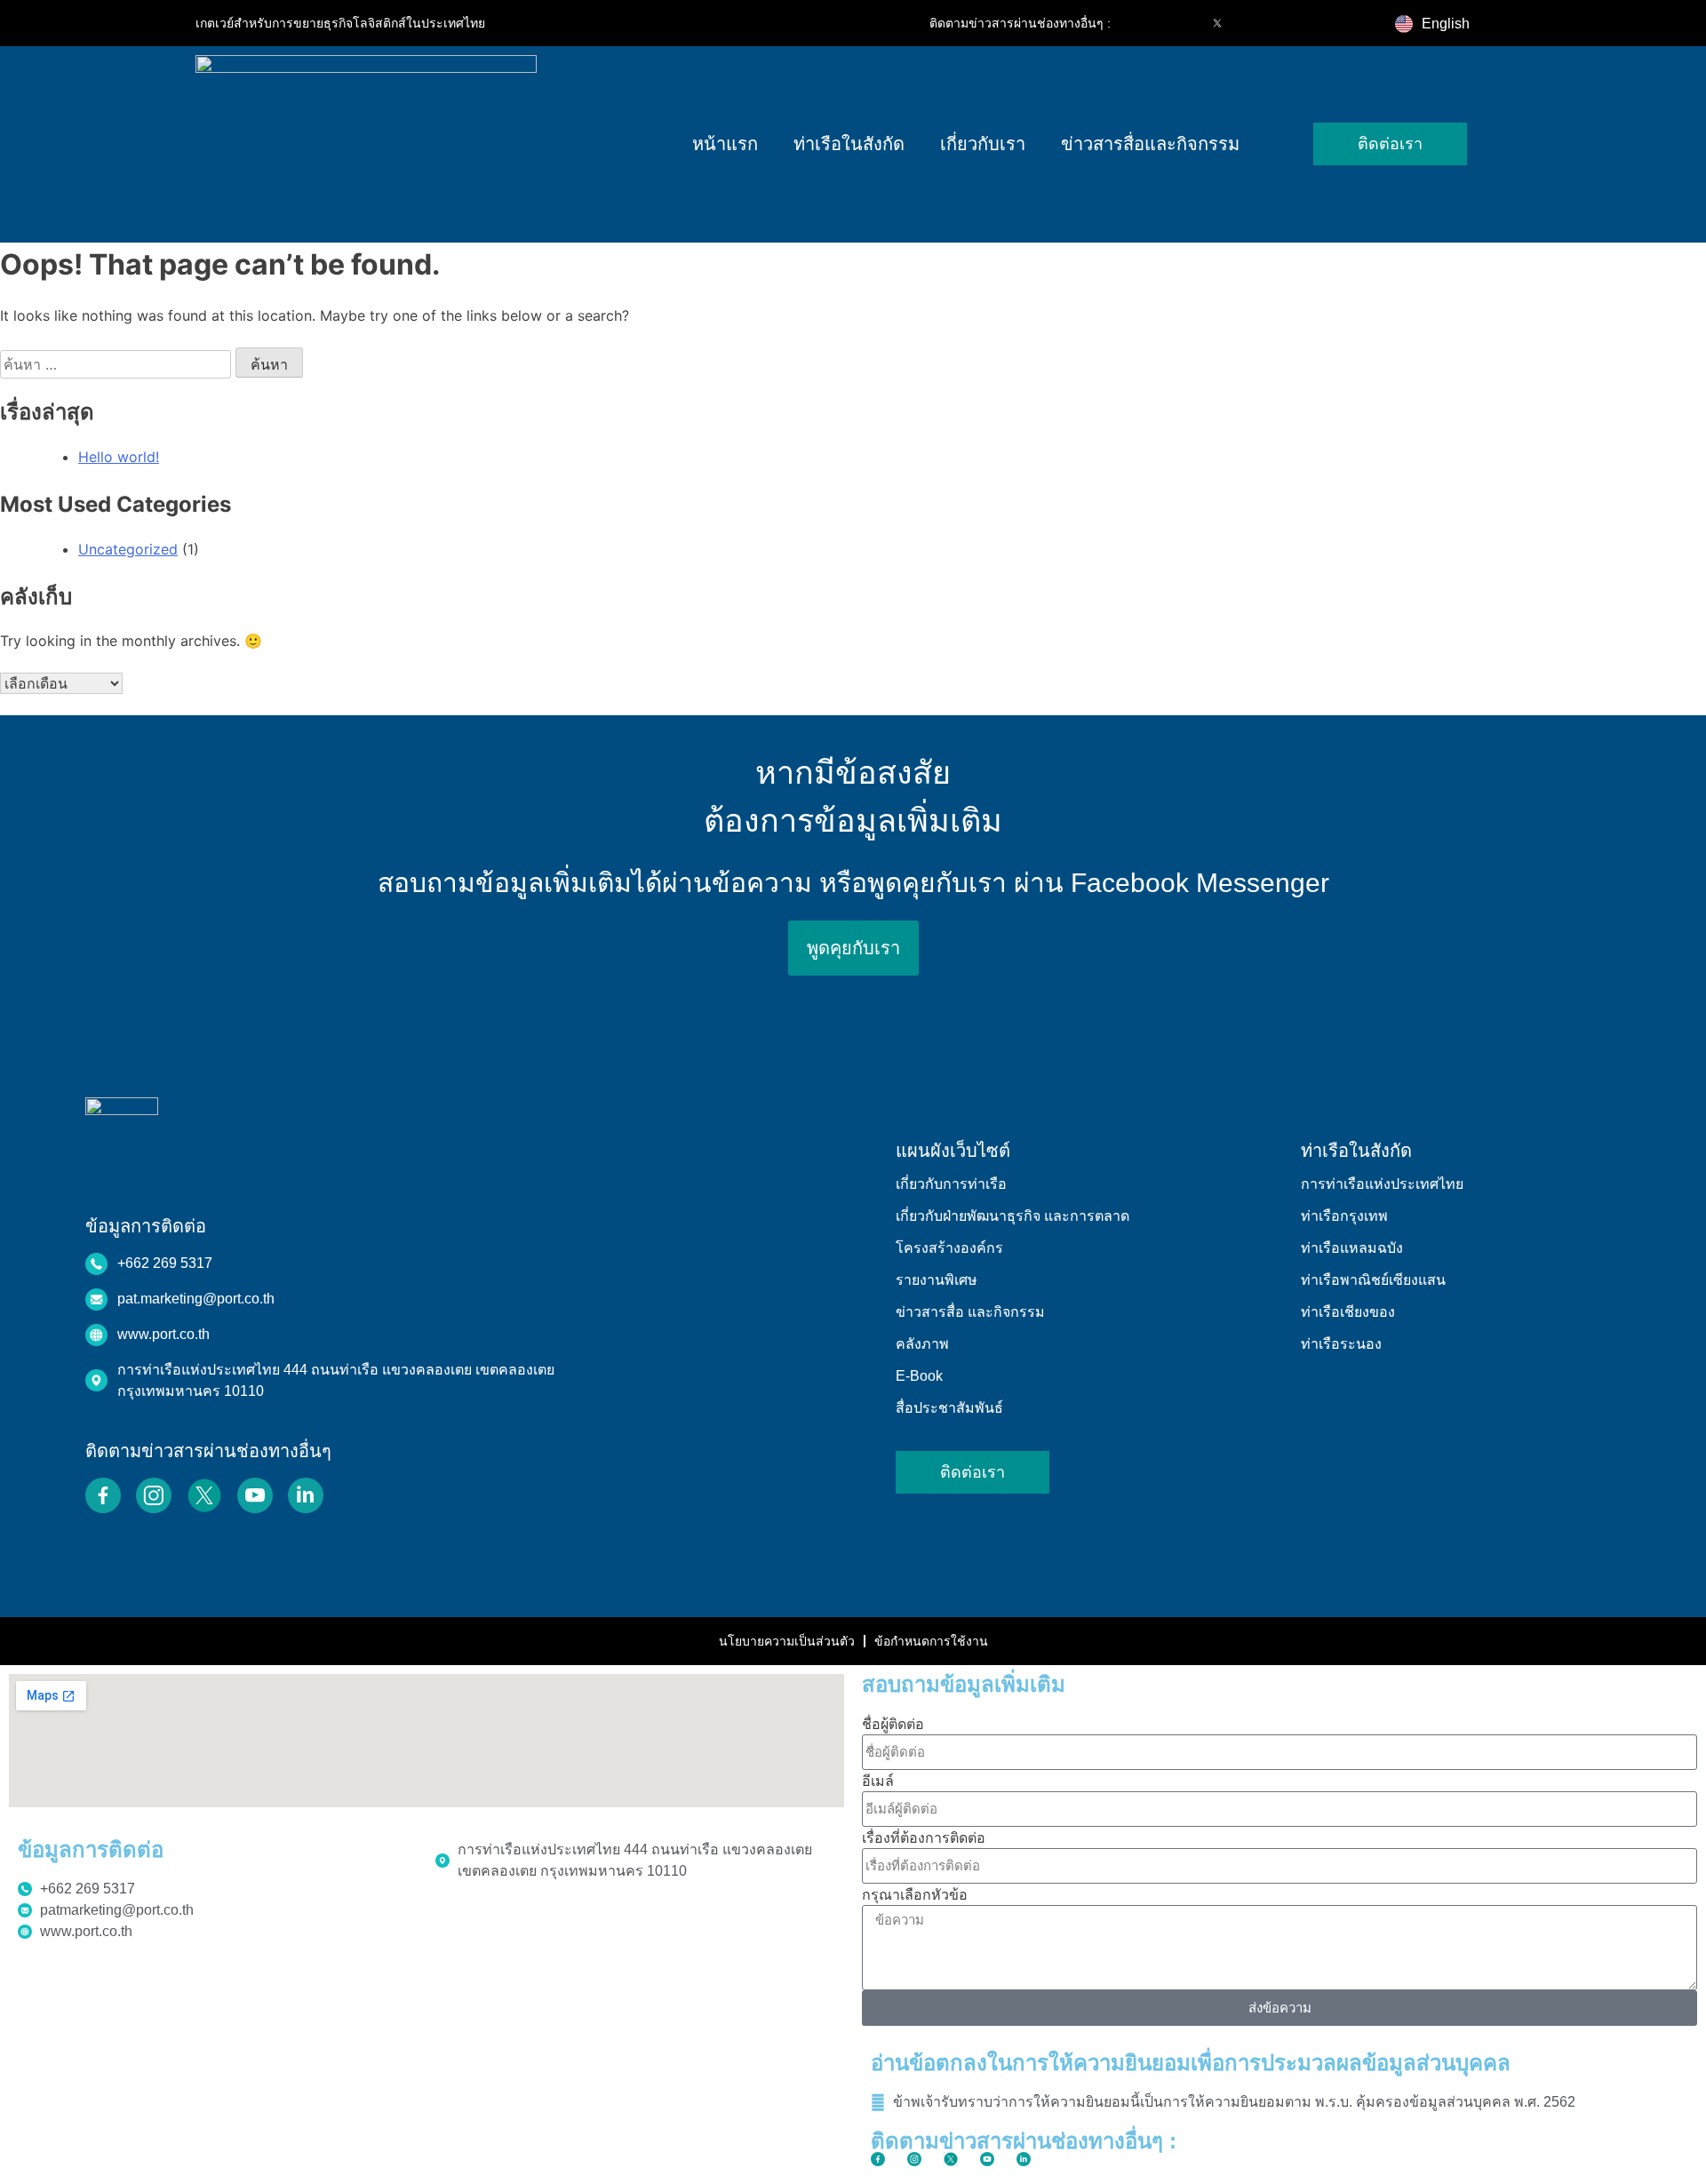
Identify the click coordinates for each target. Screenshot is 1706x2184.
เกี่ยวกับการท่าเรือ (951, 1184)
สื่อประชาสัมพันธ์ (949, 1408)
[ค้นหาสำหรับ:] (118, 364)
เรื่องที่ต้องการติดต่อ (924, 1837)
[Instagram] (1180, 23)
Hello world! (119, 457)
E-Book (919, 1376)
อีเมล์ (878, 1781)
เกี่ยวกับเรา (983, 144)
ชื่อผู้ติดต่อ (893, 1724)
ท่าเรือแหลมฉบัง (1352, 1248)
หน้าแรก (725, 144)
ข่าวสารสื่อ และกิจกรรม (970, 1312)
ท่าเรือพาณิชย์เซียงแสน (1373, 1280)
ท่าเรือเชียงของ (1348, 1312)
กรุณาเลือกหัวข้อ (915, 1894)
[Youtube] (1255, 23)
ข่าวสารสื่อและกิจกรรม (1150, 144)
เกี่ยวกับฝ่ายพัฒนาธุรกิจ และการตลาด (1012, 1216)
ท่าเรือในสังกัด (849, 144)
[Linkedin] (1292, 23)
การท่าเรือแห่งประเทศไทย (1382, 1184)
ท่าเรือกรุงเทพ (1344, 1216)
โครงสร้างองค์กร (949, 1248)
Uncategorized (128, 549)
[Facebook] (1143, 23)
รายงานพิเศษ (937, 1280)
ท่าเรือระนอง (1341, 1344)
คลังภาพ (922, 1344)
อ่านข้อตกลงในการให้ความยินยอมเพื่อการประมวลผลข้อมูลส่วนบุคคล (1191, 2063)
